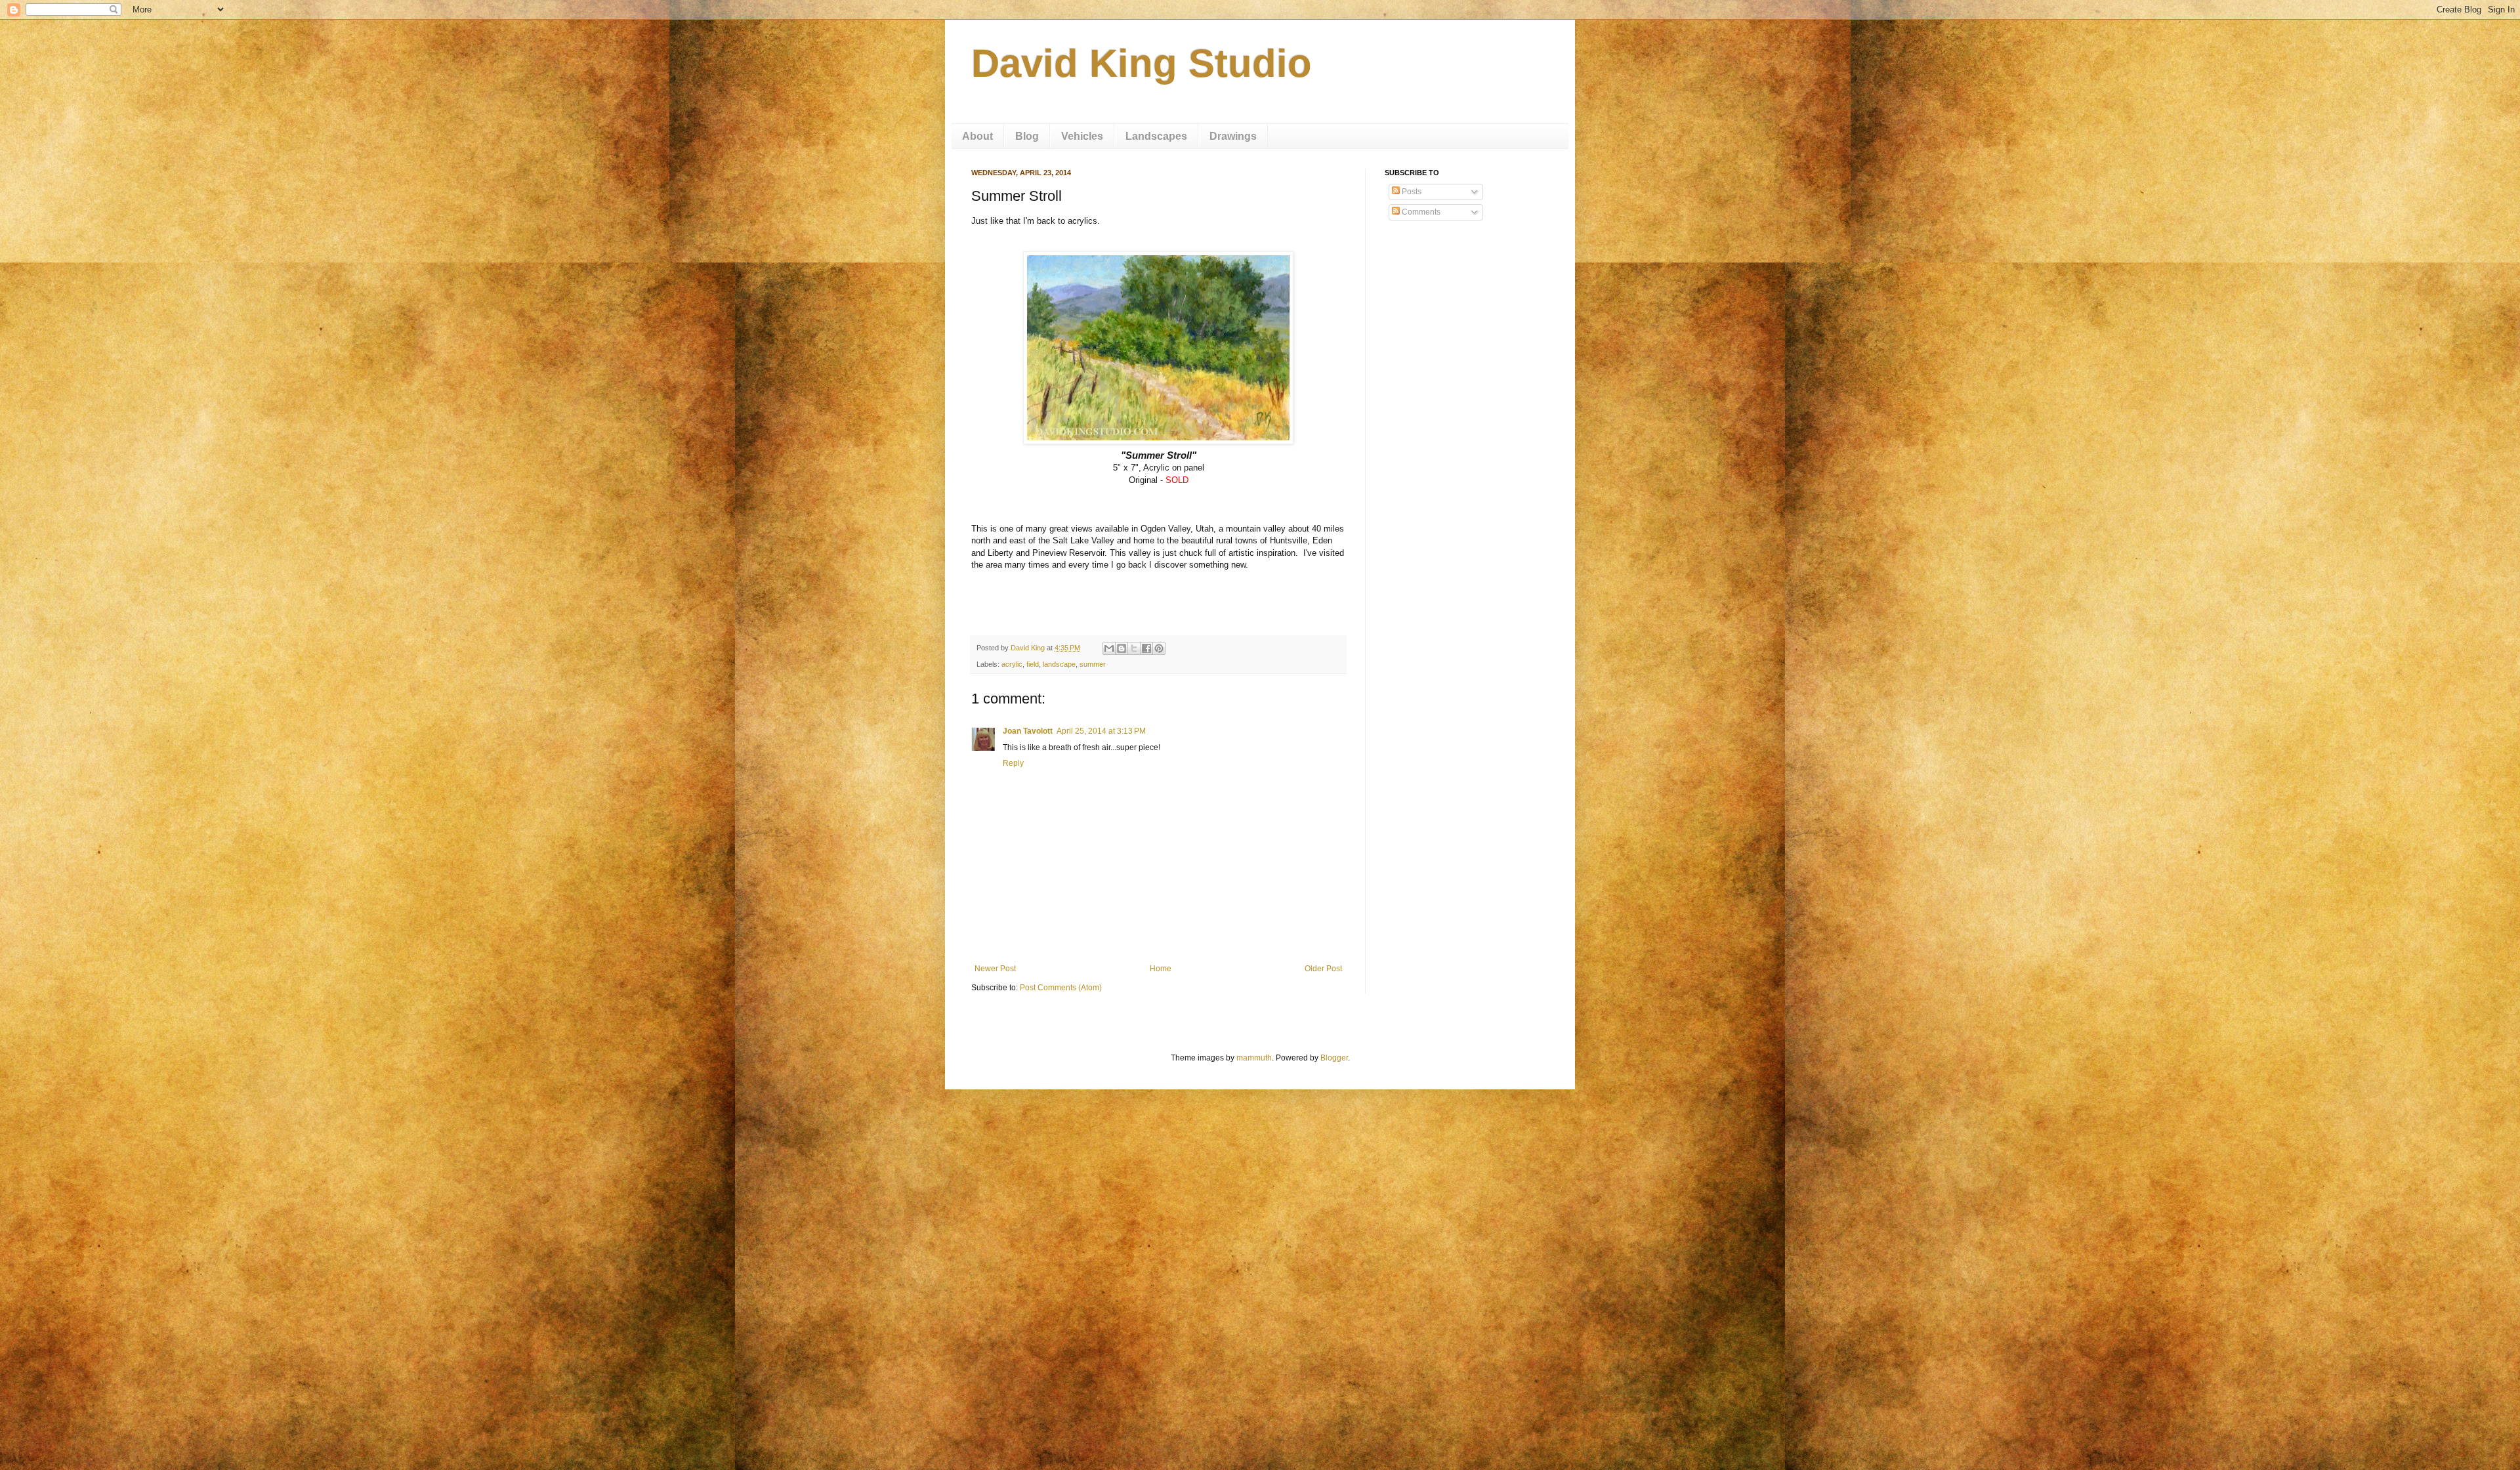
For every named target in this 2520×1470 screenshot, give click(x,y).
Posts (1411, 192)
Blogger (1334, 1058)
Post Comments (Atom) (1061, 988)
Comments (1420, 212)
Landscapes (1156, 136)
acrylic (1012, 664)
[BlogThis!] (1122, 648)
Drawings (1233, 136)
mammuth (1254, 1058)
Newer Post (995, 969)
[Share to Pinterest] (1159, 648)
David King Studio (1142, 63)
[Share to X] (1134, 648)
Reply (1013, 763)
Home (1161, 969)
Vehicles (1082, 136)
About (977, 136)
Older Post (1323, 969)
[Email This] (1109, 648)
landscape (1059, 664)
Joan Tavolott (1028, 731)
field (1033, 664)
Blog (1027, 136)
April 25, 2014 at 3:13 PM (1101, 731)
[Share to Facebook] (1146, 648)
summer (1093, 664)
